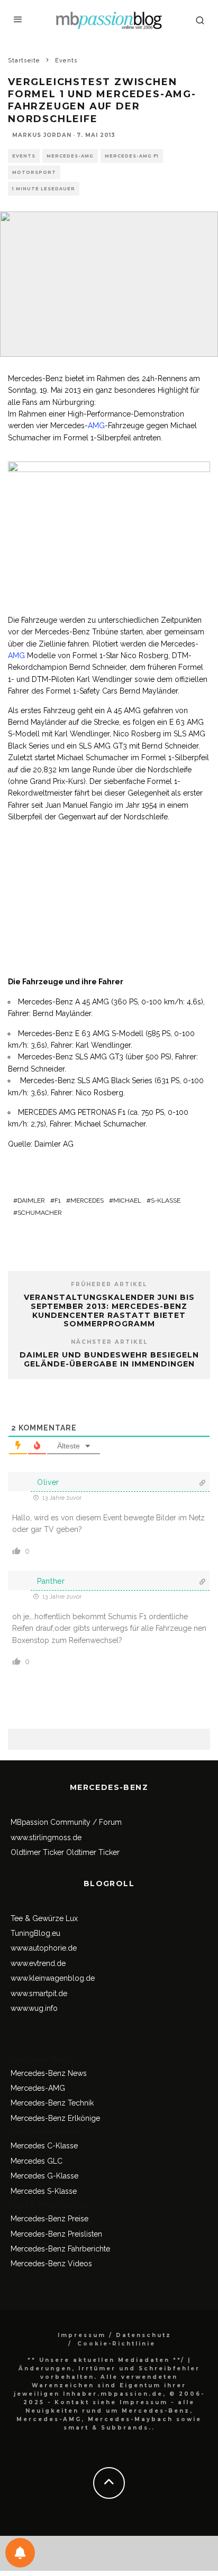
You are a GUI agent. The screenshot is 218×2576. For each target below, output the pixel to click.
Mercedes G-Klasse (44, 2176)
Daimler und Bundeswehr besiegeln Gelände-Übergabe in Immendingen (109, 1359)
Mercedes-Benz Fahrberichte (60, 2249)
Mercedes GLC (37, 2161)
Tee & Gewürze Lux (44, 1918)
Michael (127, 1201)
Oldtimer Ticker (37, 1852)
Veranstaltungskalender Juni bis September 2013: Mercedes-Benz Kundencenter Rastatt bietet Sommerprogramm (109, 1310)
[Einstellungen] (20, 2553)
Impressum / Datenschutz (115, 2335)
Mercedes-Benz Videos (51, 2264)
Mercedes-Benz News (49, 2073)
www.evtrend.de (38, 1963)
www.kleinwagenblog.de (53, 1978)
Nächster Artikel (109, 1342)
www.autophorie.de (44, 1948)
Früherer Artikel (109, 1284)
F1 (58, 1201)
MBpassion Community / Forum (66, 1822)
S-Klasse (166, 1201)
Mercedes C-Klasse (44, 2146)
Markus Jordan (42, 135)
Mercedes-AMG (70, 156)
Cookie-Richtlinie (116, 2344)
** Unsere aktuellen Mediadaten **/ (106, 2360)
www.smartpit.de (39, 1993)
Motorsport (34, 172)
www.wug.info (34, 2008)
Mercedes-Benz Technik (52, 2103)
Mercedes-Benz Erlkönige (55, 2118)
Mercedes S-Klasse (44, 2191)
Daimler (31, 1201)
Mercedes (87, 1201)
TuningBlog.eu (35, 1933)
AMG (96, 426)
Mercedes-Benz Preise (49, 2219)
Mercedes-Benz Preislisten (56, 2234)
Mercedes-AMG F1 (132, 156)
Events (24, 156)
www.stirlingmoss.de (46, 1838)
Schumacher (40, 1213)
